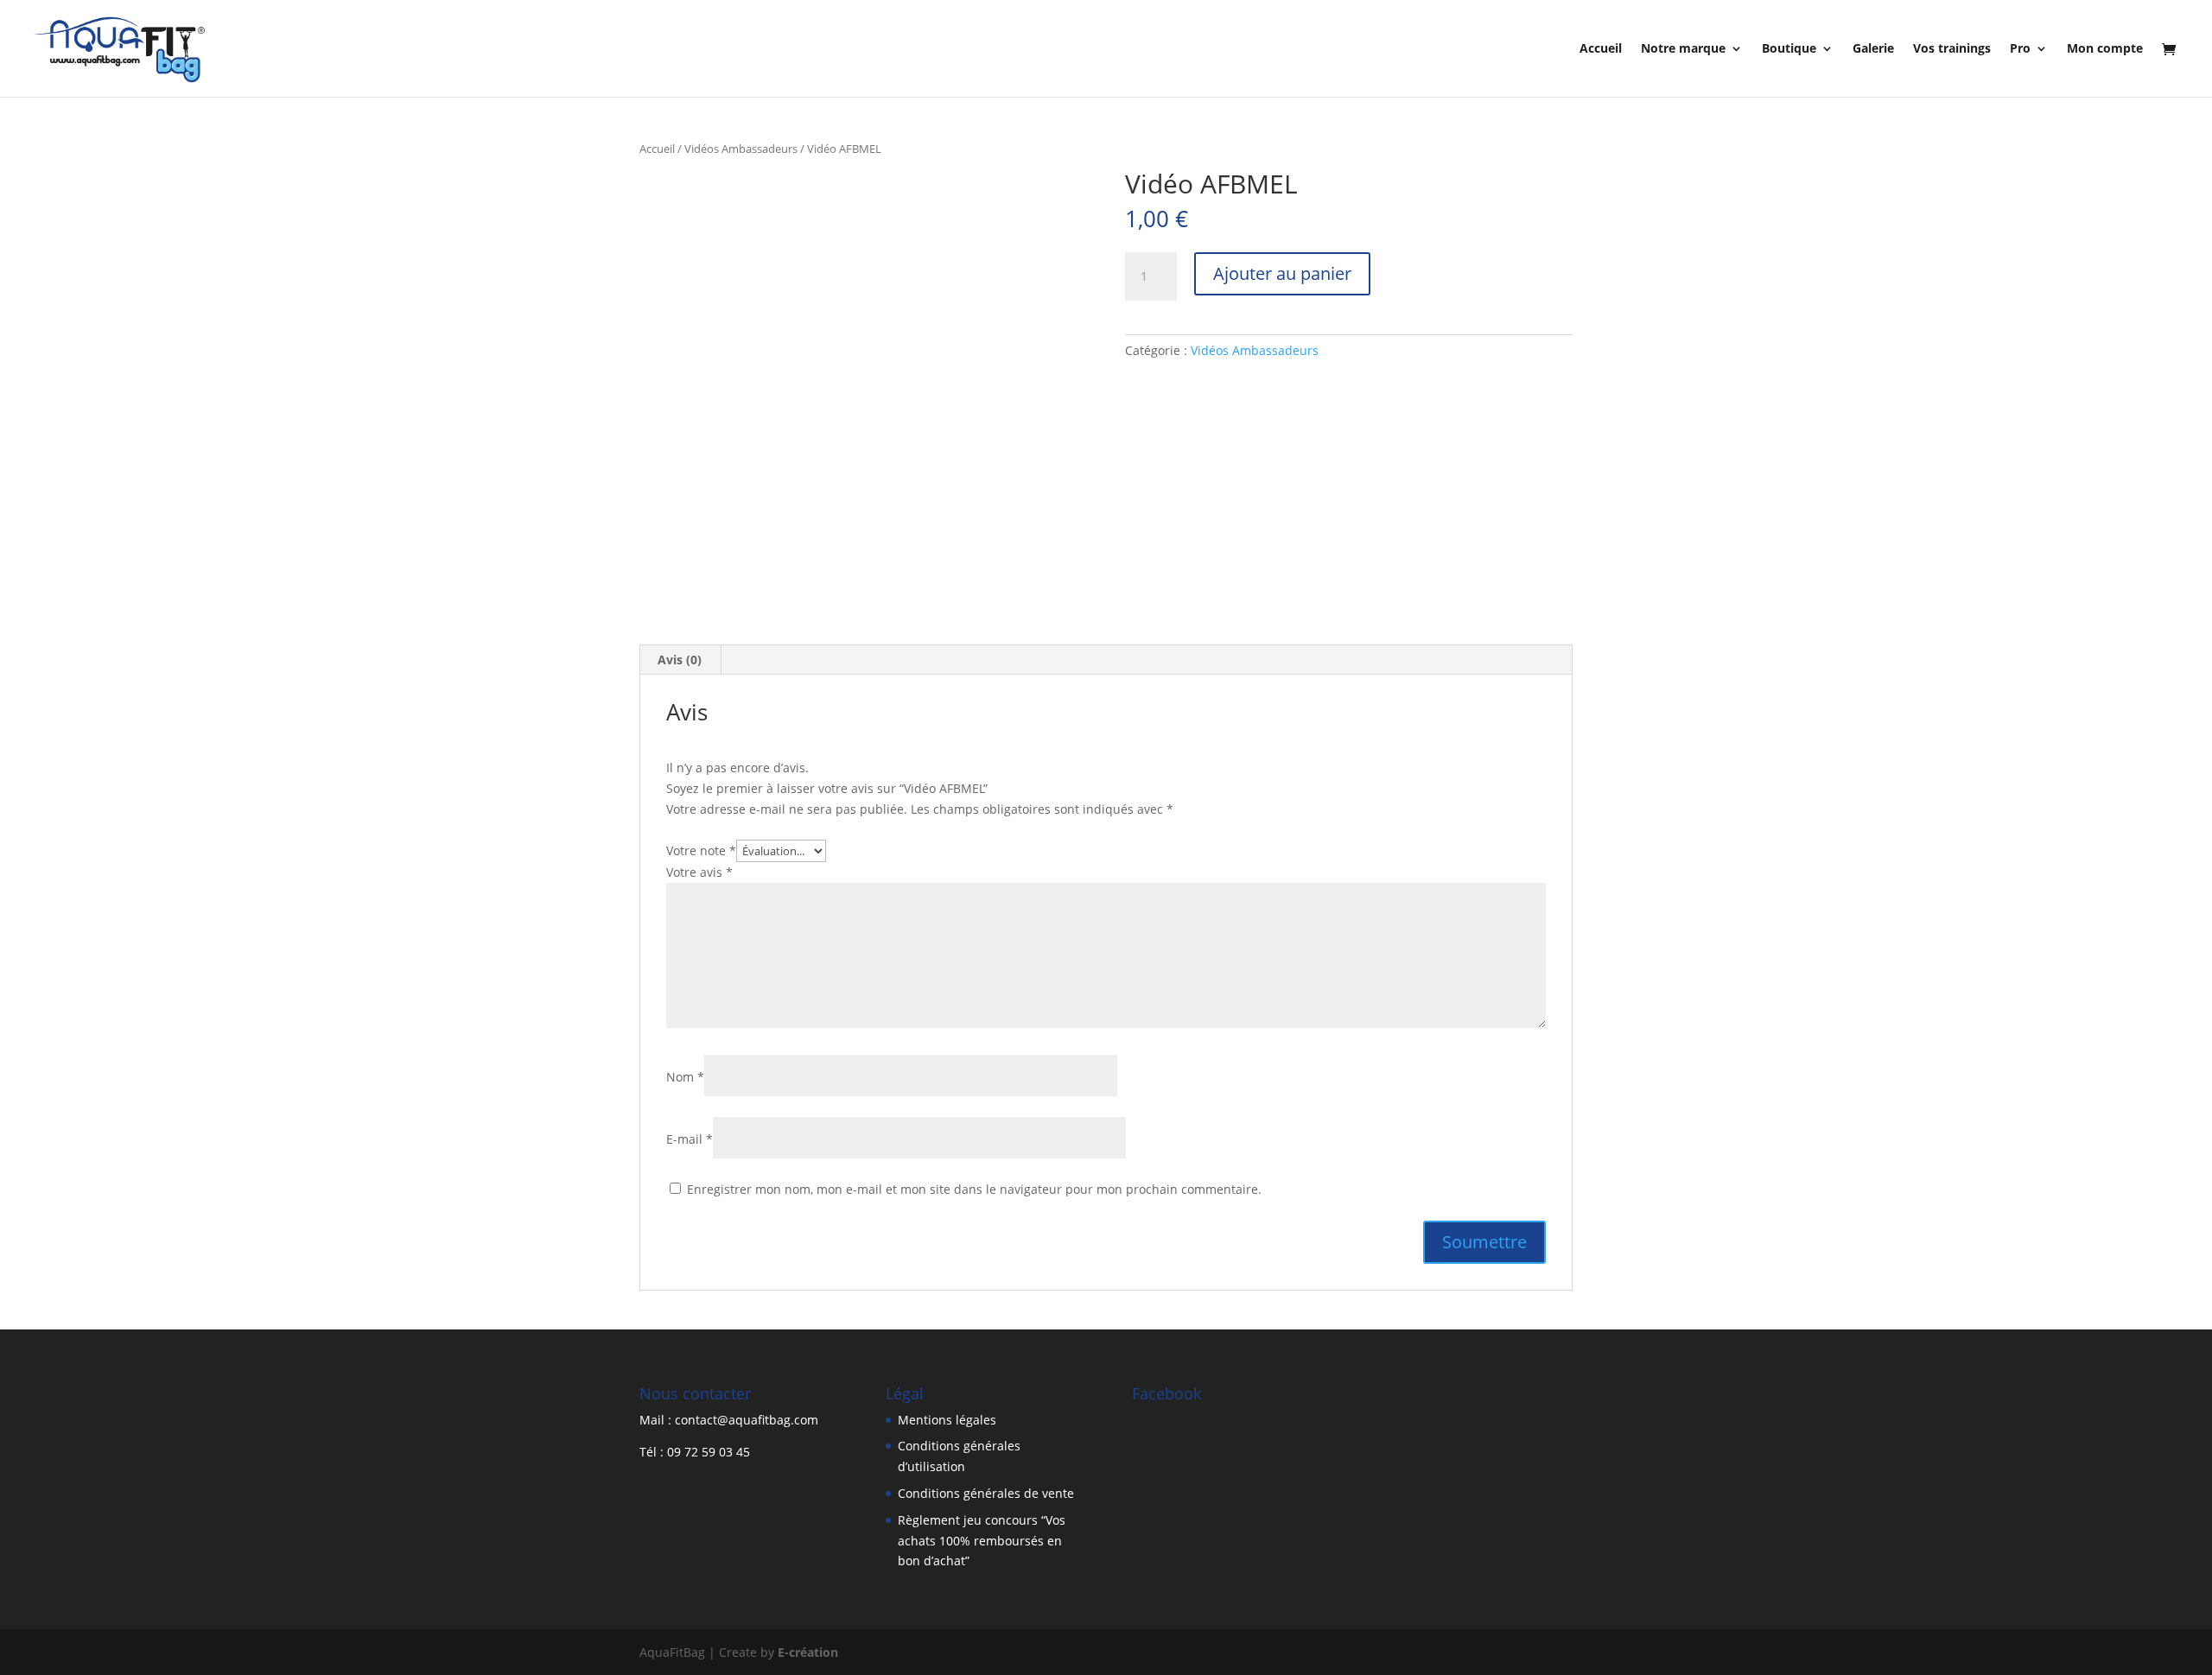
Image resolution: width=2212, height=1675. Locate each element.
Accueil (657, 149)
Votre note (701, 850)
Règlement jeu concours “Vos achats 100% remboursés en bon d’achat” (982, 1541)
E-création (808, 1652)
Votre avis (699, 872)
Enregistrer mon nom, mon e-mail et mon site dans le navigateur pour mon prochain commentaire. (974, 1189)
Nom (685, 1077)
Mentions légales (947, 1420)
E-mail (690, 1139)
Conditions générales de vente (986, 1493)
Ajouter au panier (1282, 273)
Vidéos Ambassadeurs (741, 149)
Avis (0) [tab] (680, 660)
